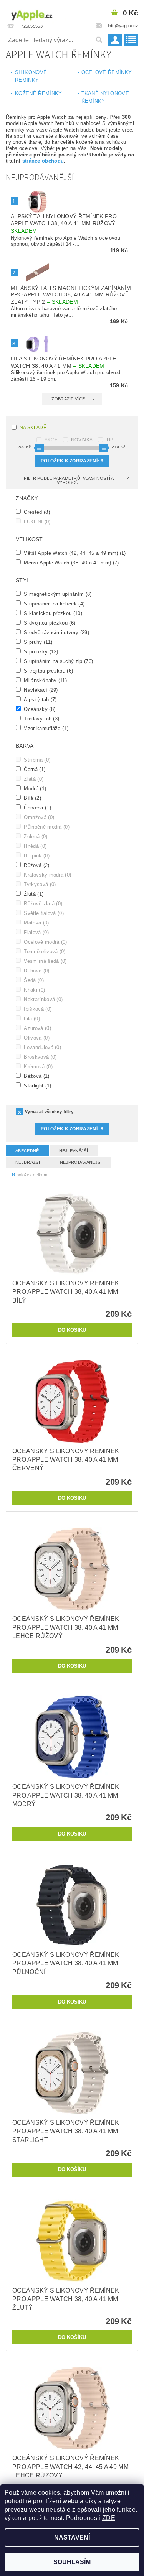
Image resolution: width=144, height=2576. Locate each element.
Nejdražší (28, 1162)
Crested (36, 512)
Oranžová (38, 817)
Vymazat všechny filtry (49, 1112)
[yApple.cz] (38, 14)
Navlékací (40, 690)
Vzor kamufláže (45, 728)
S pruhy (37, 642)
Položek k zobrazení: (72, 461)
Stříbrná (36, 760)
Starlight (37, 1086)
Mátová (36, 923)
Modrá (34, 788)
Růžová (36, 865)
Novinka (82, 440)
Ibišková (37, 1009)
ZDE (109, 2518)
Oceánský (39, 709)
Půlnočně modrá (46, 827)
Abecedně (27, 1151)
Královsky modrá (47, 875)
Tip (110, 440)
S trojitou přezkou (48, 671)
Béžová (36, 1076)
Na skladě (33, 428)
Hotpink (36, 855)
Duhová (36, 971)
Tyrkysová (39, 884)
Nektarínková (42, 999)
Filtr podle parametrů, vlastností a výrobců (69, 480)
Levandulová (42, 1047)
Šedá (33, 980)
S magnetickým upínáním (57, 594)
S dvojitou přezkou (49, 623)
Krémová (37, 1066)
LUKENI (36, 521)
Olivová (36, 1038)
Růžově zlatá (42, 903)
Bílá (32, 798)
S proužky (40, 651)
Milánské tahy (45, 680)
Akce (51, 440)
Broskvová (40, 1057)
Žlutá (33, 894)
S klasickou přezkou (52, 613)
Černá (34, 769)
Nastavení (72, 2537)
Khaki (34, 990)
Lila (31, 1018)
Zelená (35, 836)
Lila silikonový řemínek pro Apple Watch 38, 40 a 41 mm (64, 362)
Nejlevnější (74, 1151)
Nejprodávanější (81, 1162)
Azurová (37, 1028)
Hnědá (34, 846)
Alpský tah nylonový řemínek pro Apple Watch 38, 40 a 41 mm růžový (65, 224)
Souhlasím (72, 2562)
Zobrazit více (68, 399)
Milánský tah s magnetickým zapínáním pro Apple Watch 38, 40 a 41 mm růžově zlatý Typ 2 (71, 295)
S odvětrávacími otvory (56, 632)
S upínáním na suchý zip (58, 661)
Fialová (36, 932)
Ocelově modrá (45, 942)
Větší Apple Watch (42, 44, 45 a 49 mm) (74, 553)
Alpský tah (40, 699)
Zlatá (33, 779)
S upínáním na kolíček (53, 604)
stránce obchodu (43, 161)
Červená (37, 808)
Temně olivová (44, 951)
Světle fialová (43, 913)
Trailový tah (41, 719)
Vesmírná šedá (45, 961)
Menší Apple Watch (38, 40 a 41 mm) (71, 563)
